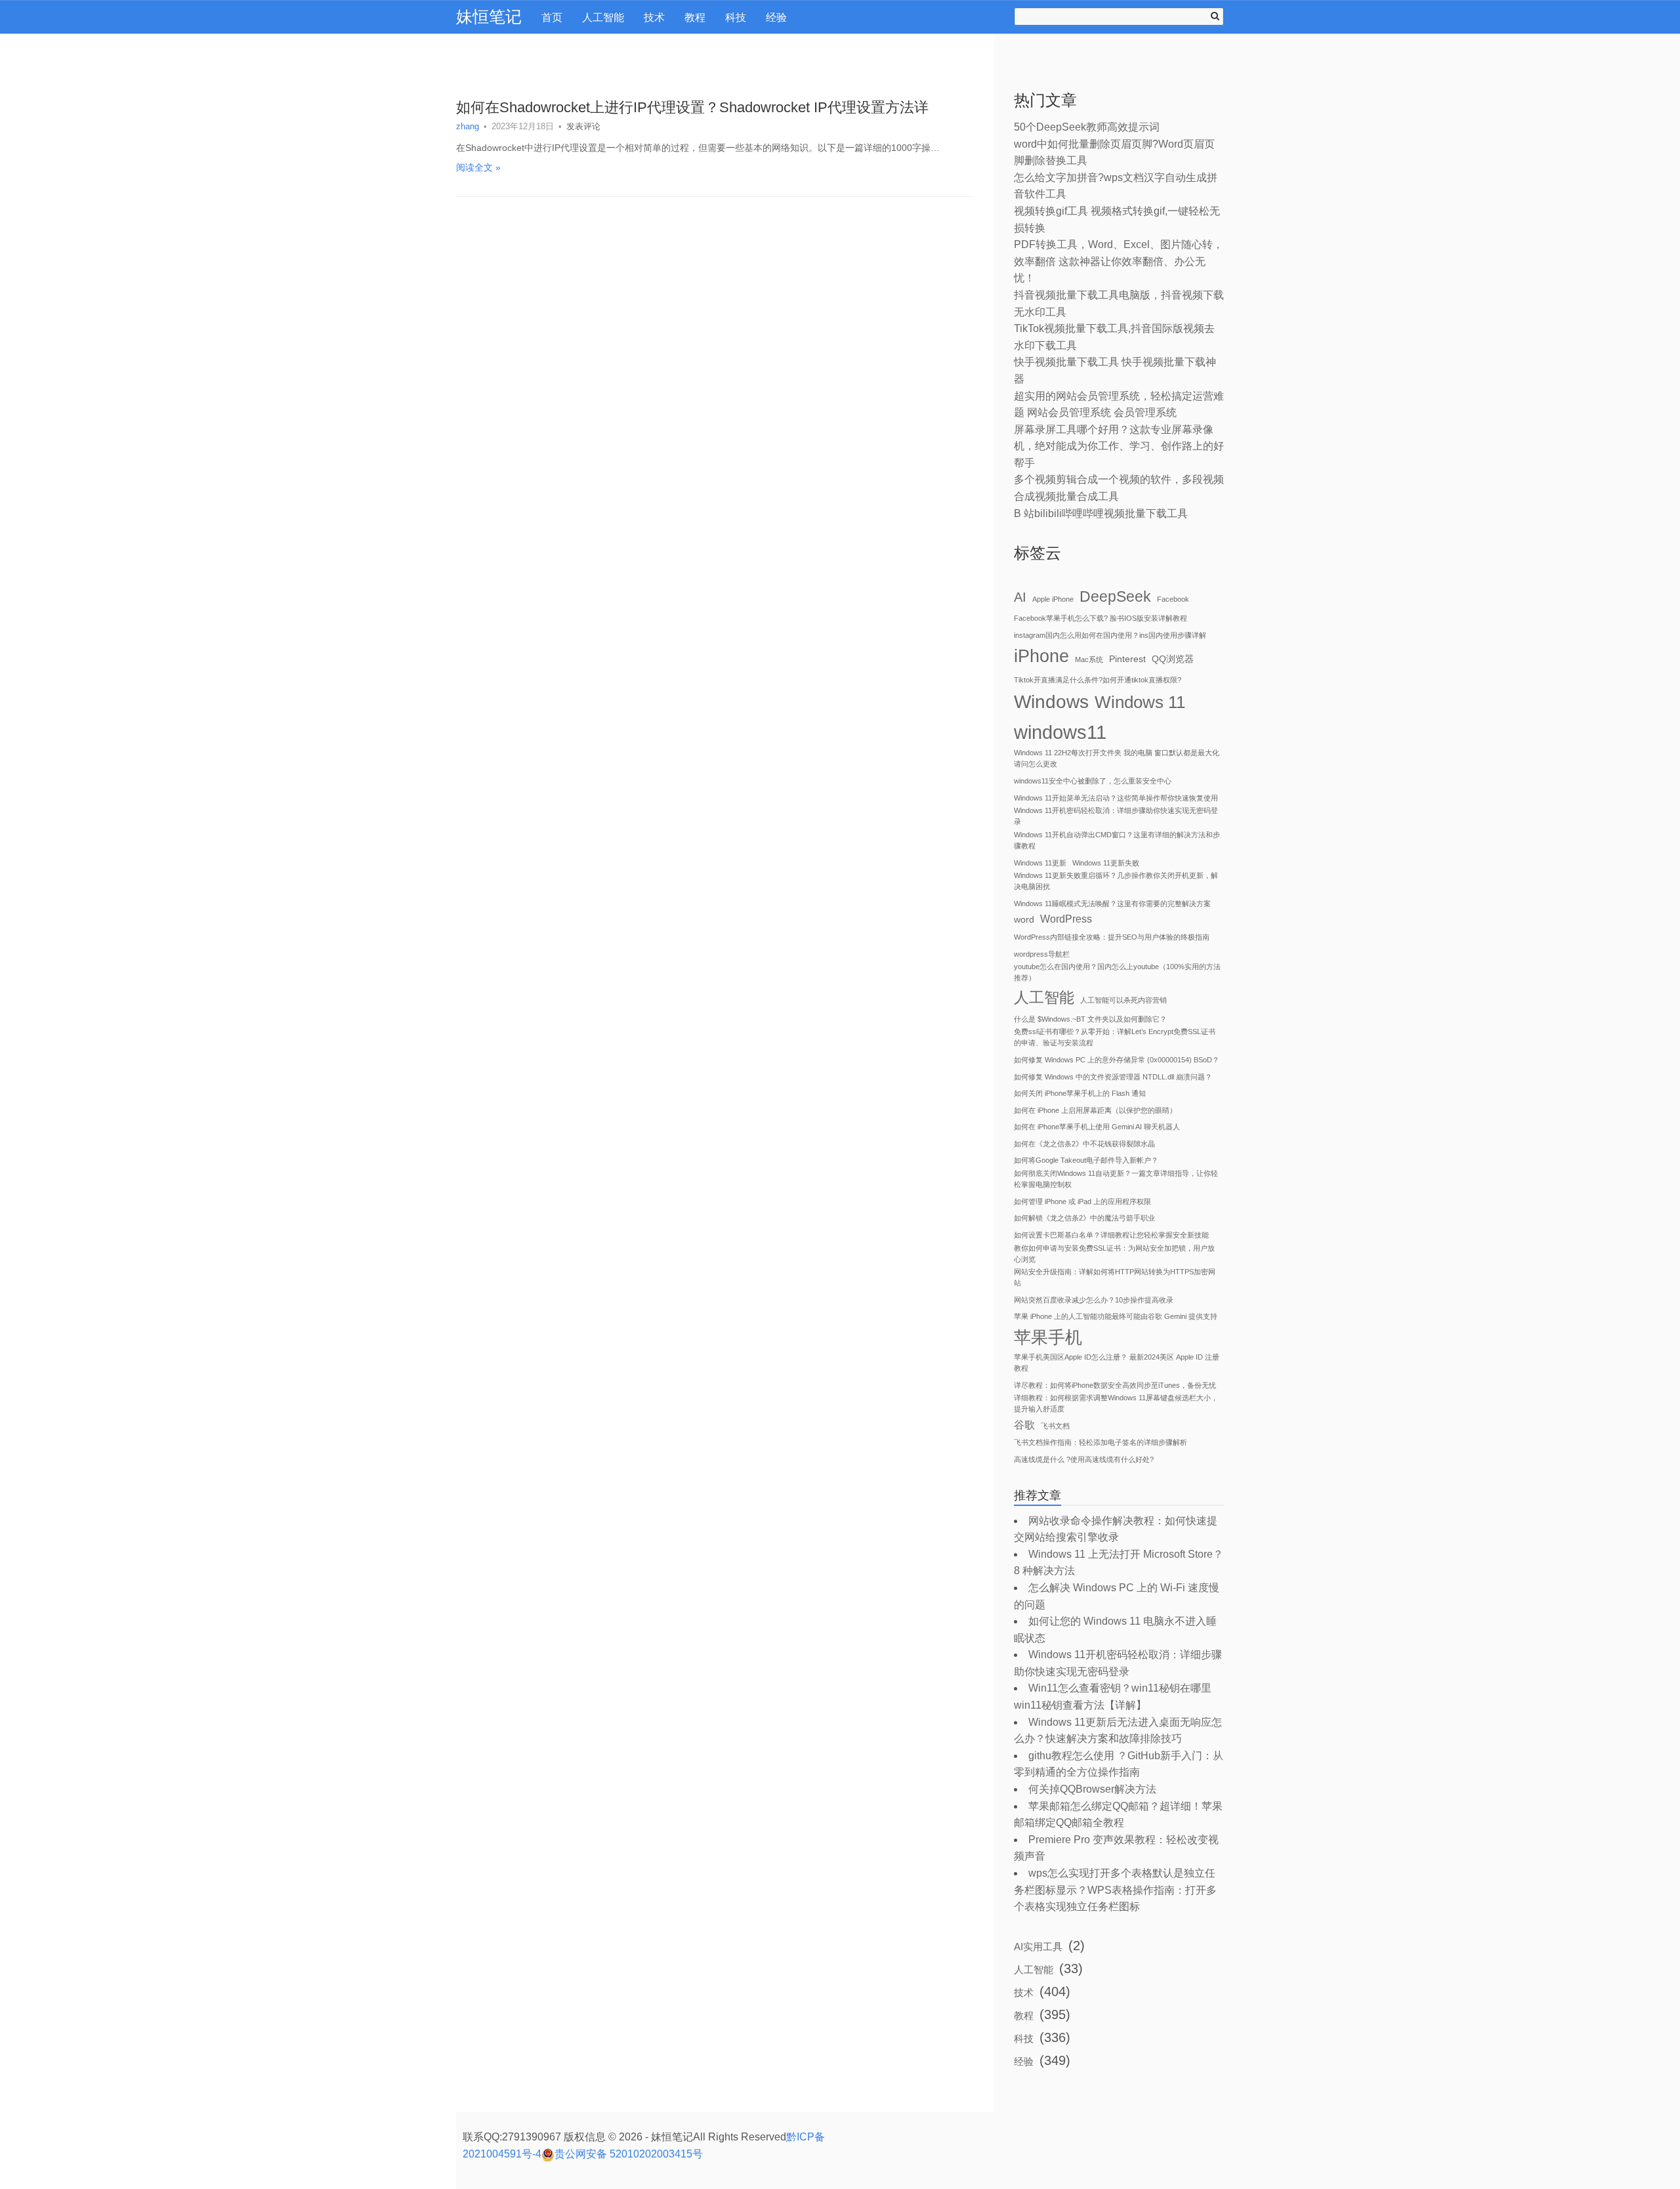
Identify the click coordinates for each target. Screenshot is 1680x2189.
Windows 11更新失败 (1106, 863)
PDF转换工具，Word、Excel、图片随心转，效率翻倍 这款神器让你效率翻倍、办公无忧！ (1119, 261)
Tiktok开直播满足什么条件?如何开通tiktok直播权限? (1098, 680)
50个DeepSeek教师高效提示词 (1087, 127)
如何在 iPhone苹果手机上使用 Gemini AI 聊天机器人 (1097, 1127)
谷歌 (1024, 1425)
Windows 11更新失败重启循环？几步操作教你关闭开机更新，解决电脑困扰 (1116, 881)
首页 (552, 17)
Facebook (1173, 599)
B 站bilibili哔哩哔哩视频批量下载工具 (1101, 513)
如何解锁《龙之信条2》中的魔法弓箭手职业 (1084, 1218)
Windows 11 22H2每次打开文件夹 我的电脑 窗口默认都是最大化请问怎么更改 (1117, 758)
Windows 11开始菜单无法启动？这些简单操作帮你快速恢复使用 (1116, 798)
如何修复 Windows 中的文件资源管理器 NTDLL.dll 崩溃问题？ (1113, 1077)
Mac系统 (1089, 659)
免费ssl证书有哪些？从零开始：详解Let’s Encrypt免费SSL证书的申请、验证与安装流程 (1115, 1037)
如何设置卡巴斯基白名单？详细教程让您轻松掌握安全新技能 (1111, 1235)
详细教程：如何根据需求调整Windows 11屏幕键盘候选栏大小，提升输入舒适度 (1116, 1403)
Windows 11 (1140, 702)
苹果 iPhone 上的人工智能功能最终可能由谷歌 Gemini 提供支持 (1116, 1316)
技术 (654, 17)
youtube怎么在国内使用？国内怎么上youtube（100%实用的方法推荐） (1117, 972)
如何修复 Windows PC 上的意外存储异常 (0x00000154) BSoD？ (1117, 1060)
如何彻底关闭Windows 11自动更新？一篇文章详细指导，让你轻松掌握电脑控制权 (1116, 1179)
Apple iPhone (1053, 599)
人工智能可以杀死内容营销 (1123, 1000)
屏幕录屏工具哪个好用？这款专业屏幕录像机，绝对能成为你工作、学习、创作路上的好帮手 (1119, 446)
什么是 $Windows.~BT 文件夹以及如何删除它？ (1090, 1019)
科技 (736, 17)
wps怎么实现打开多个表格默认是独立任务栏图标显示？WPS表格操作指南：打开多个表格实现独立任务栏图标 (1115, 1890)
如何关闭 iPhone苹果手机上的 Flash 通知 (1080, 1093)
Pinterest (1127, 659)
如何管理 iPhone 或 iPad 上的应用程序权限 (1082, 1201)
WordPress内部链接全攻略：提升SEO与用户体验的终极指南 (1112, 937)
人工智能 (603, 17)
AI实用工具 (1038, 1947)
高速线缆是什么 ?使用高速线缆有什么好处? (1084, 1459)
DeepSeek (1115, 596)
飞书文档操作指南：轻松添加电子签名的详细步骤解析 (1101, 1442)
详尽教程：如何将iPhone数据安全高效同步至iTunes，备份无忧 (1115, 1385)
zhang (468, 126)
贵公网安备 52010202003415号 (629, 2154)
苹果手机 (1048, 1337)
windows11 (1060, 732)
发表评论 (583, 126)
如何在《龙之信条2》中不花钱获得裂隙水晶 (1084, 1144)
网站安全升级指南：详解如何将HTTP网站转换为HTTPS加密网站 (1115, 1277)
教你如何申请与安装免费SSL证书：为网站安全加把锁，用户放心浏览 (1114, 1254)
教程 (695, 17)
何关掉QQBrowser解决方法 (1092, 1789)
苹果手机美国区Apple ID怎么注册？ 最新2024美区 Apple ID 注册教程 (1117, 1363)
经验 (776, 17)
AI (1020, 597)
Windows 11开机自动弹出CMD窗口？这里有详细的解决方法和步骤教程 (1117, 840)
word (1024, 919)
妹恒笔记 (489, 16)
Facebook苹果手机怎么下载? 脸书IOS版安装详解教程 (1101, 618)
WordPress (1066, 919)
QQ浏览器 (1173, 659)
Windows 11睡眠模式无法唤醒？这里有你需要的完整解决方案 (1112, 904)
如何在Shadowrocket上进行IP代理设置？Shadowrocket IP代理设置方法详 (692, 107)
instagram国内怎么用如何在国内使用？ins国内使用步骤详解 (1110, 635)
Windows (1051, 701)
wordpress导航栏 (1042, 954)
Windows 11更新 (1040, 863)
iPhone (1041, 656)
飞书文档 (1055, 1426)
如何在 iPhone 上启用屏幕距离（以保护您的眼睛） (1095, 1110)
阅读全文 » (478, 167)
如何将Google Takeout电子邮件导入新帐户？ (1086, 1160)
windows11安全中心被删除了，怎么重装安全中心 (1093, 781)
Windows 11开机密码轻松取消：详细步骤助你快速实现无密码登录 (1116, 816)
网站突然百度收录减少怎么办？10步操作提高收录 (1094, 1300)
